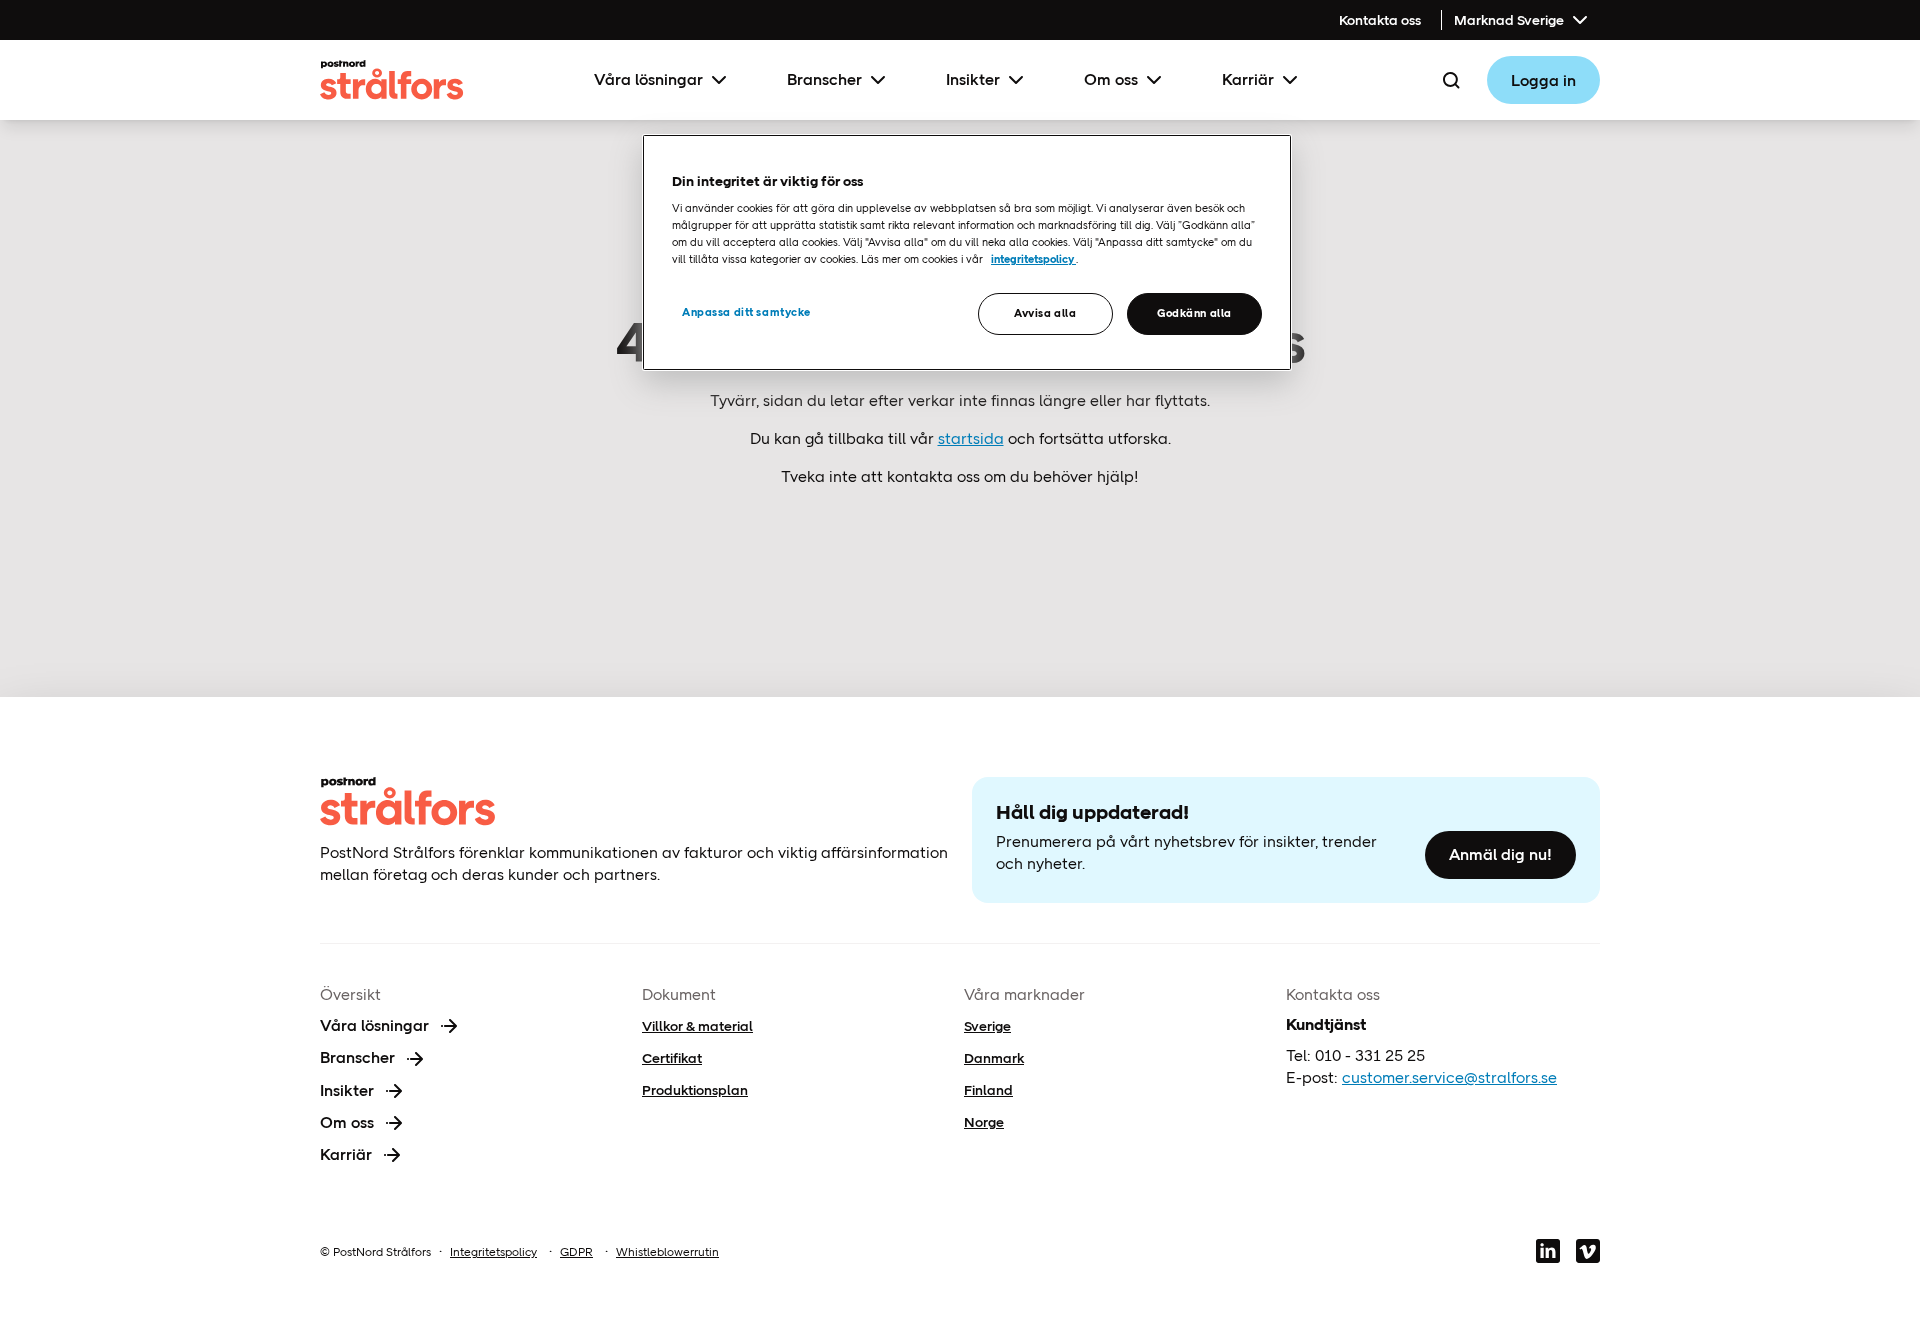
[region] (967, 252)
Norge (984, 1122)
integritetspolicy (1033, 259)
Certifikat (672, 1058)
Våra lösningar (648, 79)
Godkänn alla (1194, 313)
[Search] (1451, 80)
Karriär (1248, 79)
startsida (971, 438)
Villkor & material (697, 1026)
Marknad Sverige (1509, 20)
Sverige (987, 1026)
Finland (988, 1090)
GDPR (576, 1252)
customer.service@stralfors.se (1449, 1077)
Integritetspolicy (493, 1252)
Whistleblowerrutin (667, 1252)
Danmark (994, 1058)
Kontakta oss (1380, 20)
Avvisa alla (1045, 313)
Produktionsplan (695, 1090)
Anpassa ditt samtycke (746, 312)
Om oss (1111, 79)
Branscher (824, 79)
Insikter (973, 79)
